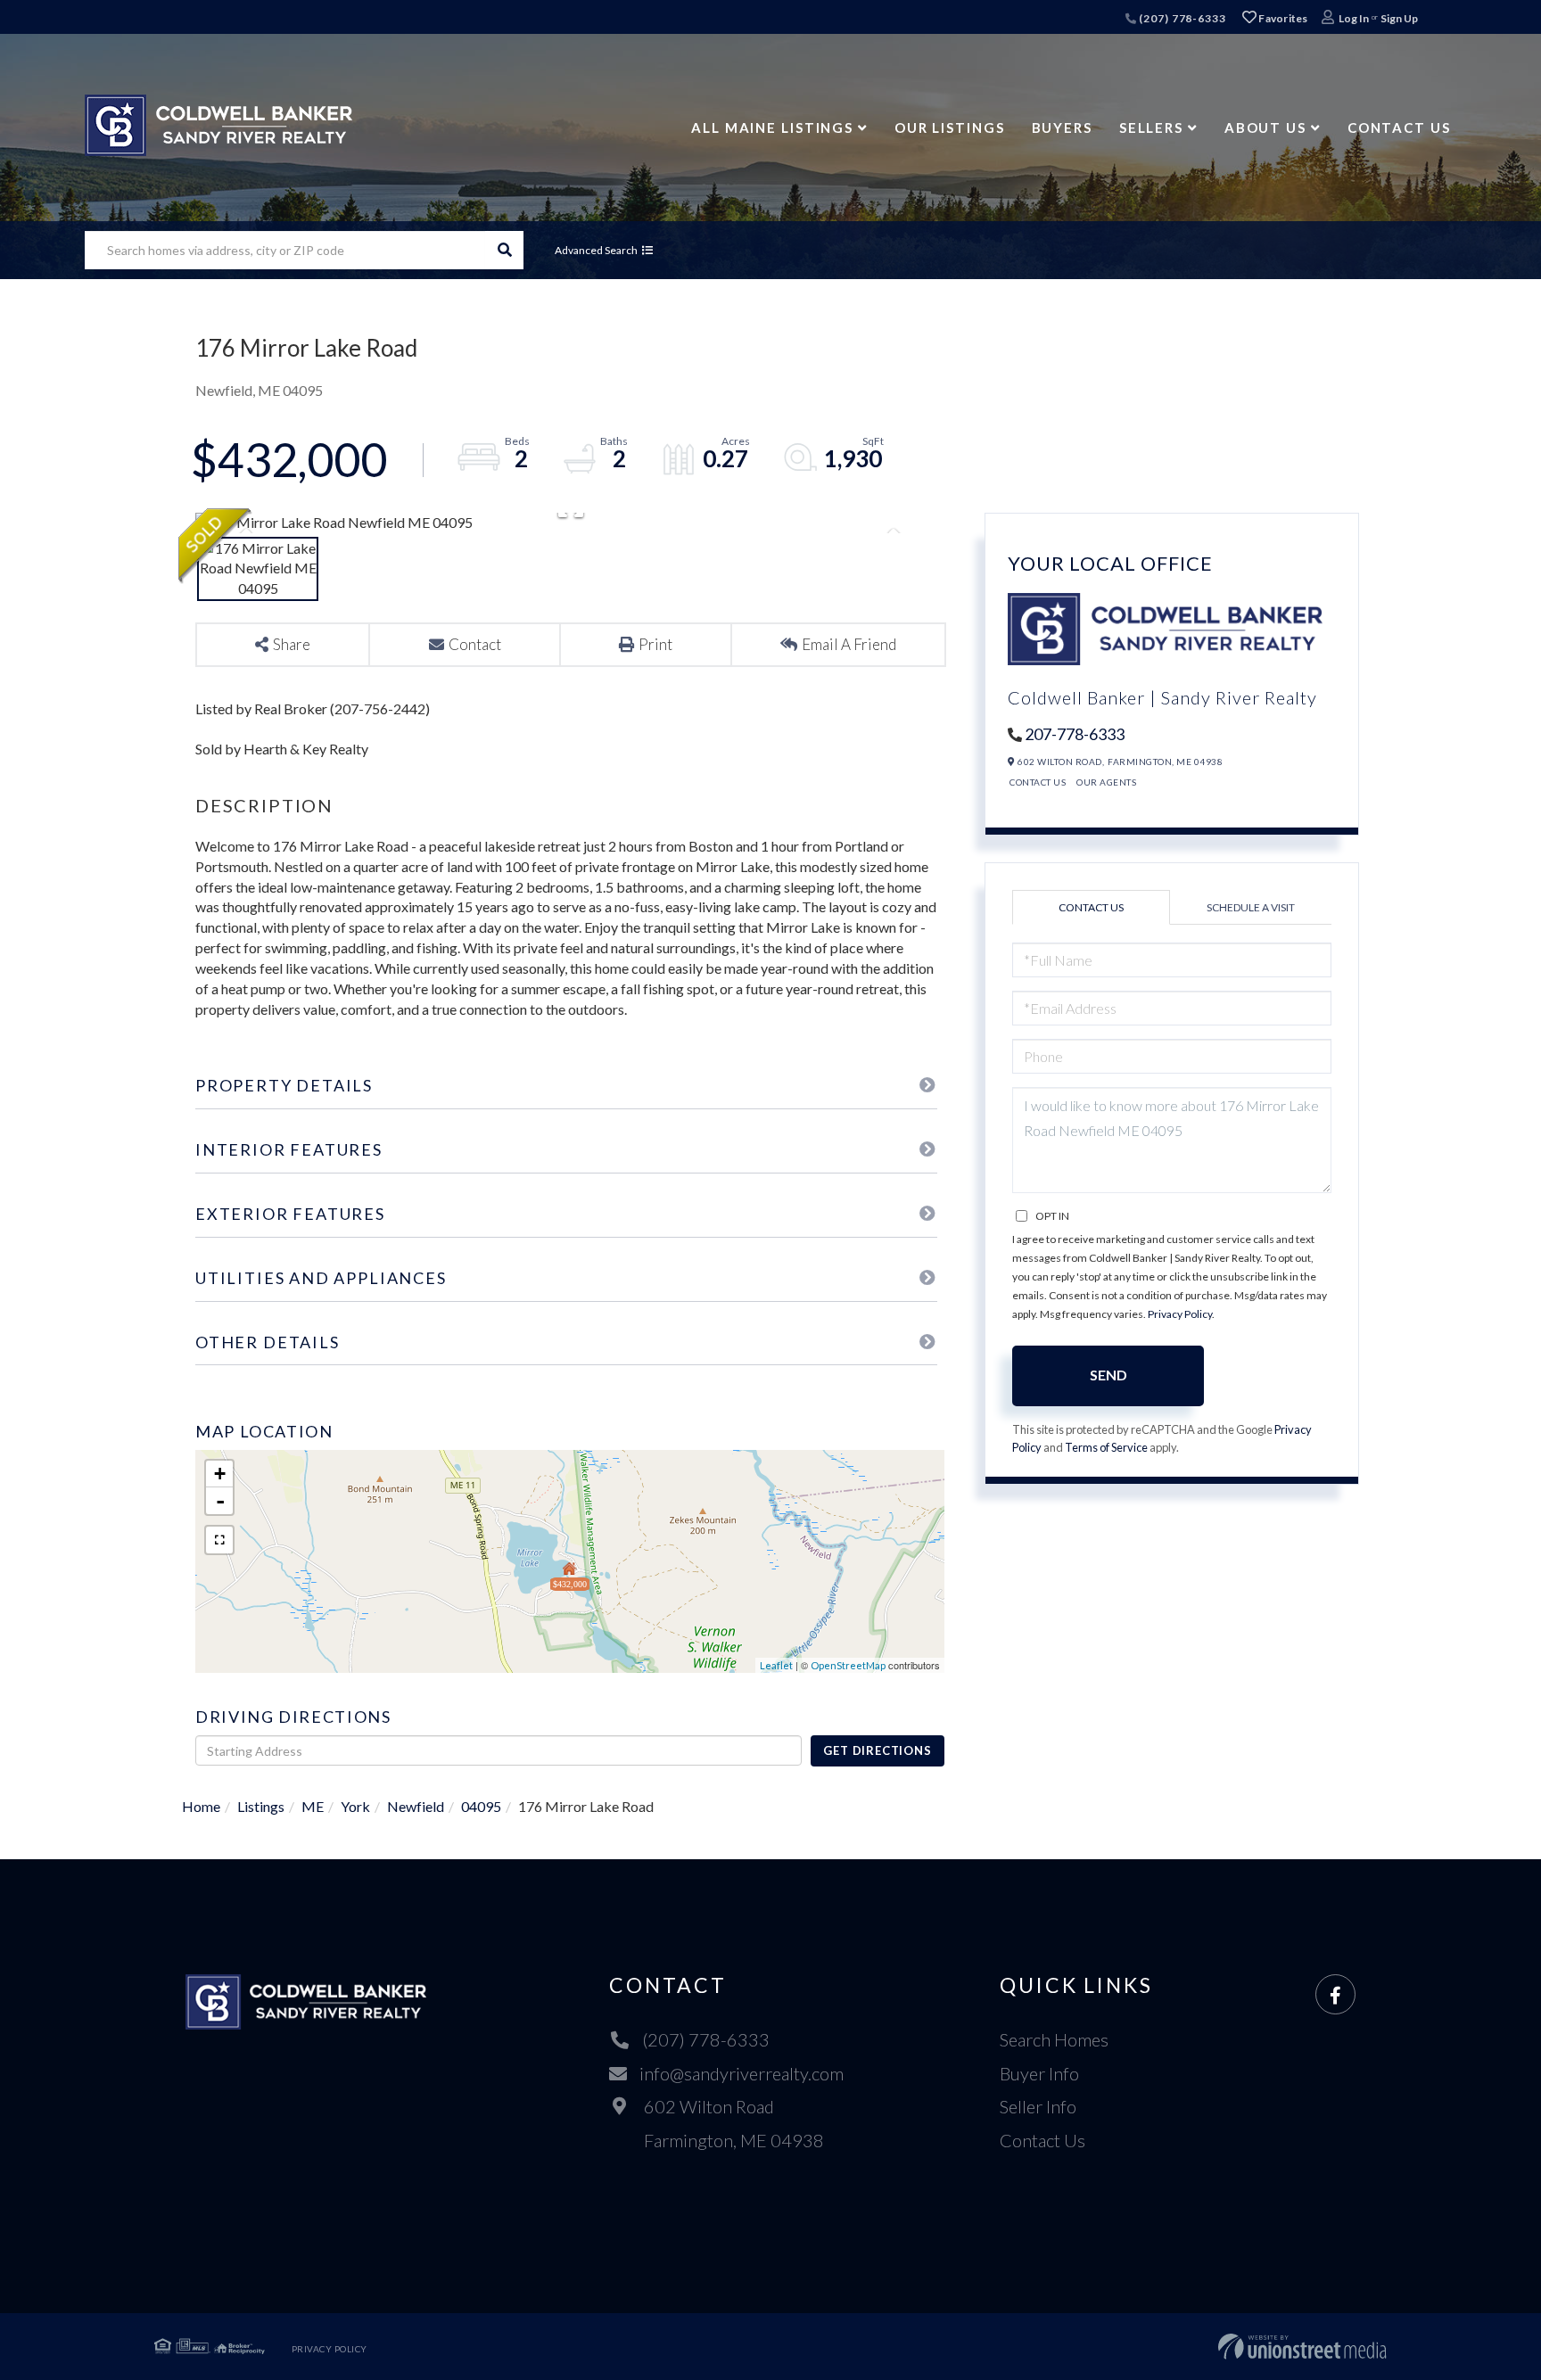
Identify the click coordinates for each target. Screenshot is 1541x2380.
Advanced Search (596, 250)
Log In (1354, 18)
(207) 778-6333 (1181, 18)
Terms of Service (1106, 1447)
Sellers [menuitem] (1151, 128)
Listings (261, 1806)
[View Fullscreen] (219, 1540)
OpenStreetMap (848, 1665)
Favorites (1282, 18)
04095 (481, 1806)
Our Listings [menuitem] (950, 128)
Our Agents (1106, 782)
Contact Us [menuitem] (1399, 128)
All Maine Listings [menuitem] (772, 128)
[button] (504, 250)
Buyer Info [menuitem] (1039, 2073)
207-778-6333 (1075, 734)
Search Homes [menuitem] (1054, 2039)
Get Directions (877, 1750)
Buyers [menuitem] (1062, 128)
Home (201, 1806)
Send (1108, 1375)
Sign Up (1399, 18)
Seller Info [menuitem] (1038, 2106)
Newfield (416, 1806)
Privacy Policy (1180, 1314)
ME (313, 1806)
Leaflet (776, 1665)
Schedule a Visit (1251, 907)
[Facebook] (1335, 1995)
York (355, 1806)
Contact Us (1038, 782)
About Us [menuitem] (1265, 128)
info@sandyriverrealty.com (742, 2073)
